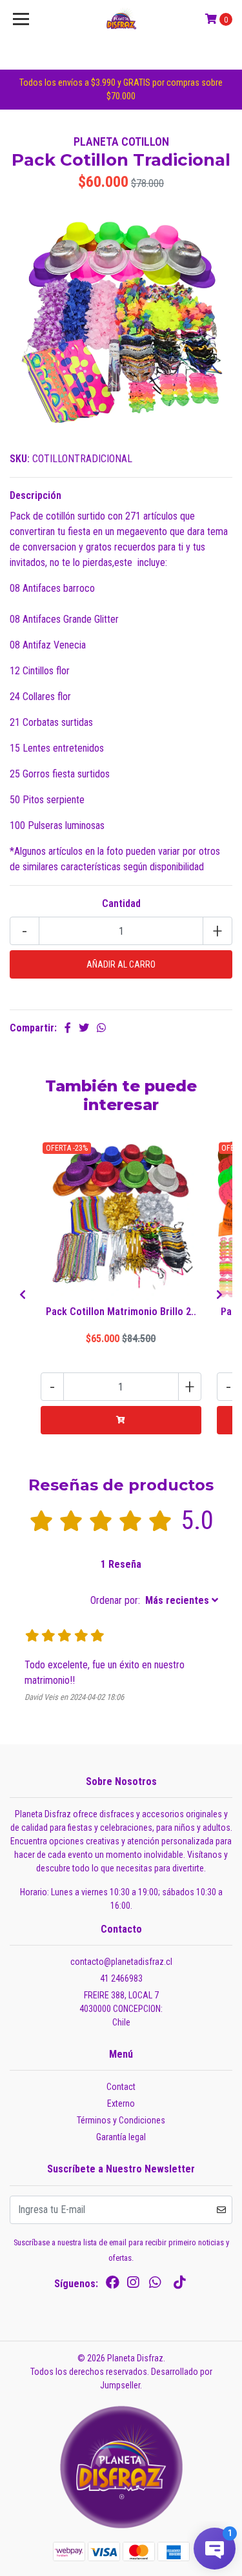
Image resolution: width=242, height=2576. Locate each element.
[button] (154, 1601)
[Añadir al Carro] (121, 1420)
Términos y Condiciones (121, 2120)
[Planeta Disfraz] (121, 19)
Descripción (35, 495)
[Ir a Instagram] (133, 2285)
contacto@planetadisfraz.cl (121, 1962)
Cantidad (121, 903)
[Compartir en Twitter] (84, 1028)
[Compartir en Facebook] (68, 1028)
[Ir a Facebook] (113, 2285)
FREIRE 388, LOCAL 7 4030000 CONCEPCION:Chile (121, 2009)
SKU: (20, 459)
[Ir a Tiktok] (179, 2285)
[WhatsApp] (155, 2285)
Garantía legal (121, 2137)
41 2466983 (121, 1978)
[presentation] (23, 1295)
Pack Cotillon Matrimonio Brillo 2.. (121, 1312)
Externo (121, 2103)
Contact (121, 2087)
